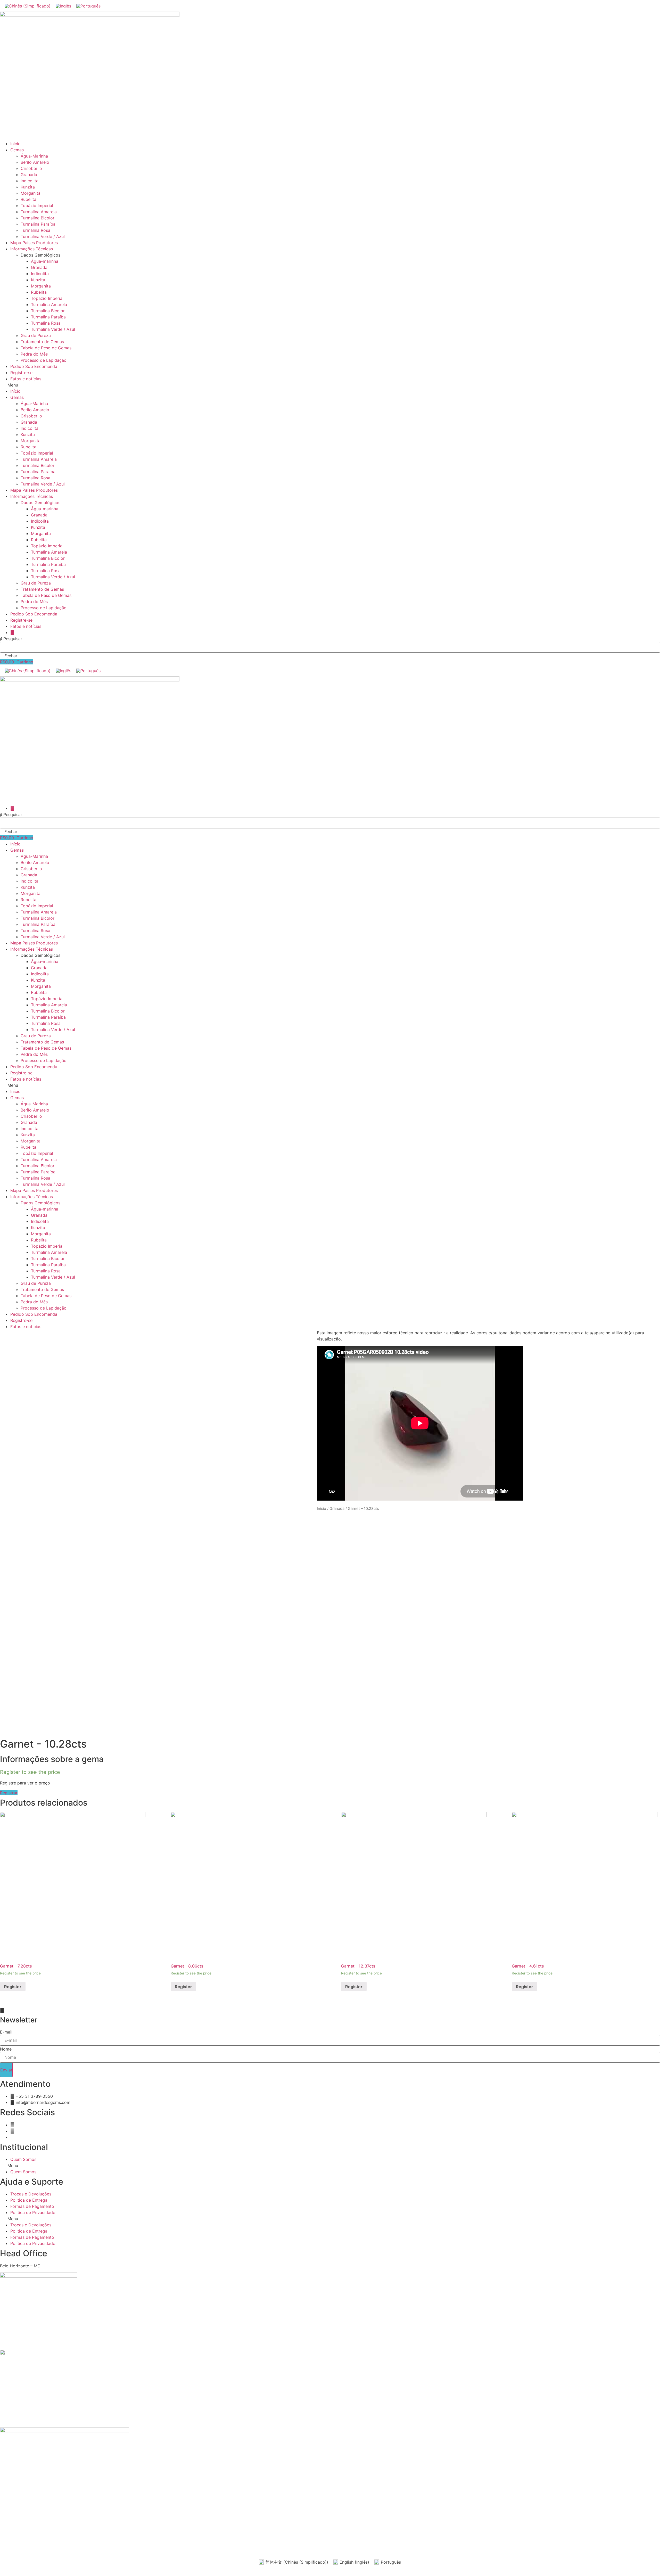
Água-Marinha (34, 156)
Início (15, 144)
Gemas (17, 150)
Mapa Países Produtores (34, 243)
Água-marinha (45, 261)
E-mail (6, 2032)
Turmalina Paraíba (38, 224)
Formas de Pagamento (32, 2206)
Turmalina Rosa (35, 230)
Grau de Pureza (36, 335)
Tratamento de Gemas (42, 342)
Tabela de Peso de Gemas (46, 348)
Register (13, 1987)
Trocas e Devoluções (31, 2194)
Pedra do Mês (34, 354)
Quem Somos (23, 2159)
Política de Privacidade (33, 2212)
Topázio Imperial (37, 205)
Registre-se (21, 373)
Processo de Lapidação (44, 360)
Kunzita (28, 187)
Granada (29, 175)
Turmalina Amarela (39, 212)
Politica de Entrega (29, 2200)
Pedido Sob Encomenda (34, 366)
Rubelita (28, 199)
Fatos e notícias (26, 379)
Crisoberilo (31, 168)
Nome (6, 2049)
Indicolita (30, 181)
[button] (330, 385)
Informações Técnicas (32, 249)
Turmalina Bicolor (38, 218)
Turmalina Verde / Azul (43, 236)
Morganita (31, 193)
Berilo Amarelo (35, 162)
